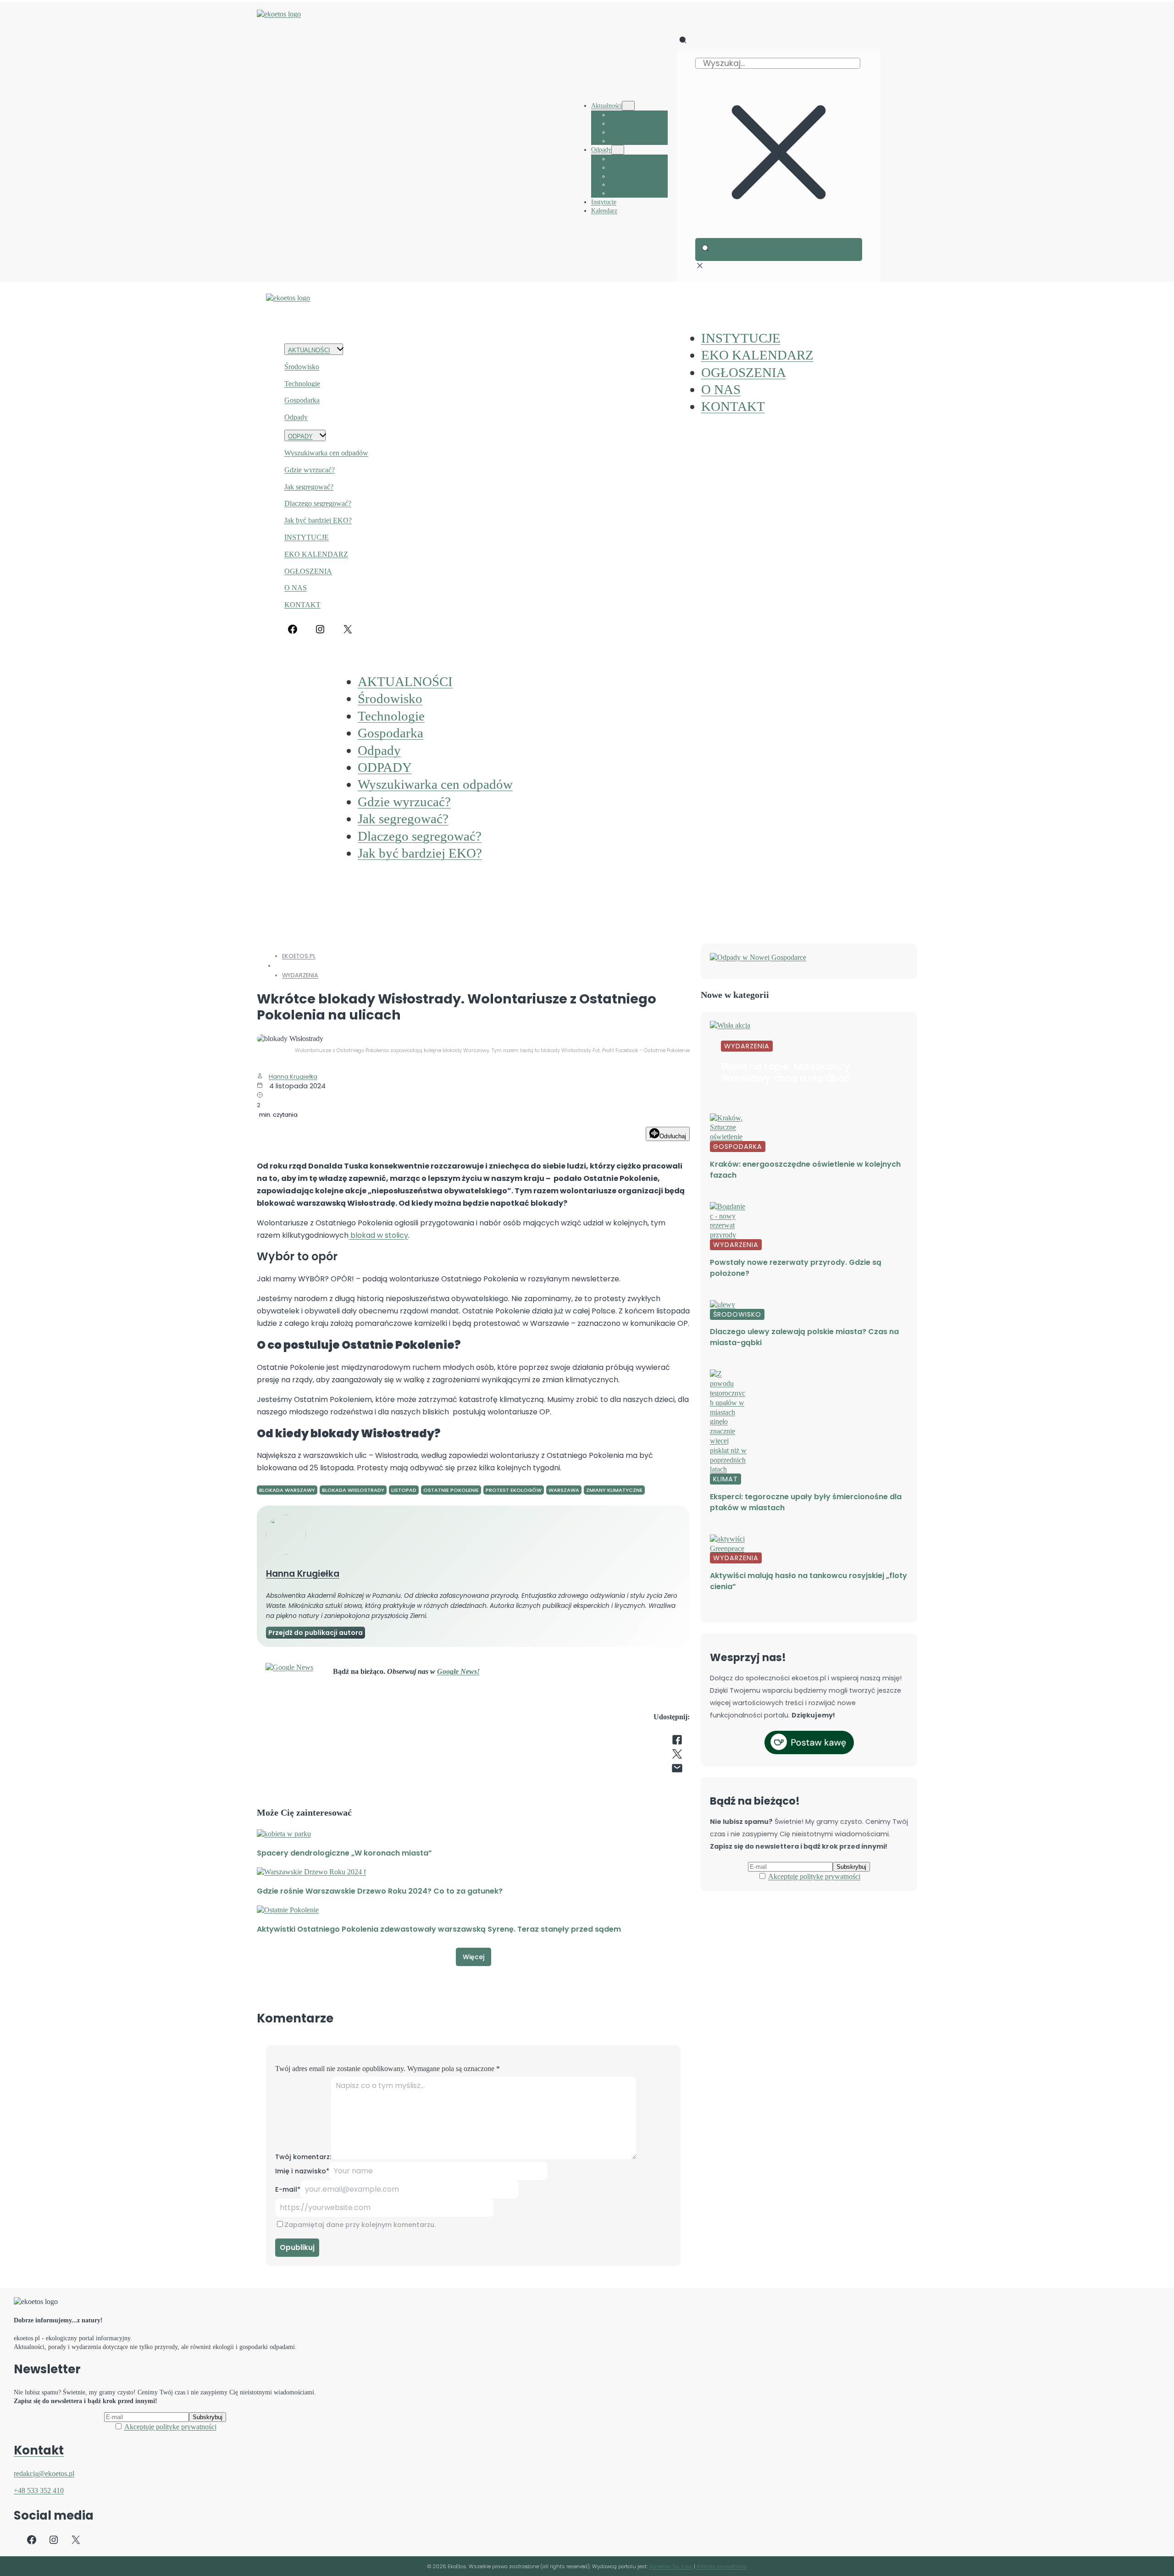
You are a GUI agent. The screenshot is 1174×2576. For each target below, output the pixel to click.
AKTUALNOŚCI (309, 350)
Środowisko (302, 367)
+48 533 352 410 (39, 2490)
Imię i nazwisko (302, 2171)
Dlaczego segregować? (318, 503)
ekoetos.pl (299, 956)
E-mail (288, 2189)
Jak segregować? (309, 487)
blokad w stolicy (378, 1235)
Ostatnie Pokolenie (451, 1490)
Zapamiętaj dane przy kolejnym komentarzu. (360, 2225)
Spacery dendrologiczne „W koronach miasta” (344, 1853)
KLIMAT (725, 1479)
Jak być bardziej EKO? (318, 520)
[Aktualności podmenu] (628, 106)
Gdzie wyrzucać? (310, 470)
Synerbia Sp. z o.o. (671, 2566)
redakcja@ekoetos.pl (44, 2474)
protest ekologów (514, 1490)
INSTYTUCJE (307, 537)
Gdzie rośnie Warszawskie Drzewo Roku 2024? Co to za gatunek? (380, 1891)
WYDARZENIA (300, 975)
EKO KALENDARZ (316, 554)
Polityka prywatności (722, 2566)
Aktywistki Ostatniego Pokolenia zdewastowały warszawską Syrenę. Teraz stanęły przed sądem (439, 1929)
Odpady (296, 417)
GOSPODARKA (738, 1147)
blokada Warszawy (287, 1490)
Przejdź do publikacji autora (316, 1633)
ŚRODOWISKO (737, 1314)
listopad (404, 1490)
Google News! (458, 1671)
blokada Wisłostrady (353, 1490)
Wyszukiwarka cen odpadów (326, 453)
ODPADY (300, 436)
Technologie (302, 384)
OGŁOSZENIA (308, 571)
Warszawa (564, 1490)
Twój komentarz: (303, 2157)
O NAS (296, 588)
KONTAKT (302, 605)
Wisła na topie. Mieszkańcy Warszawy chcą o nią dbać (786, 1072)
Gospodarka (302, 400)
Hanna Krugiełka (293, 1077)
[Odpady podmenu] (618, 150)
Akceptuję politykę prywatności (814, 1876)
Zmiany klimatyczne (614, 1490)
